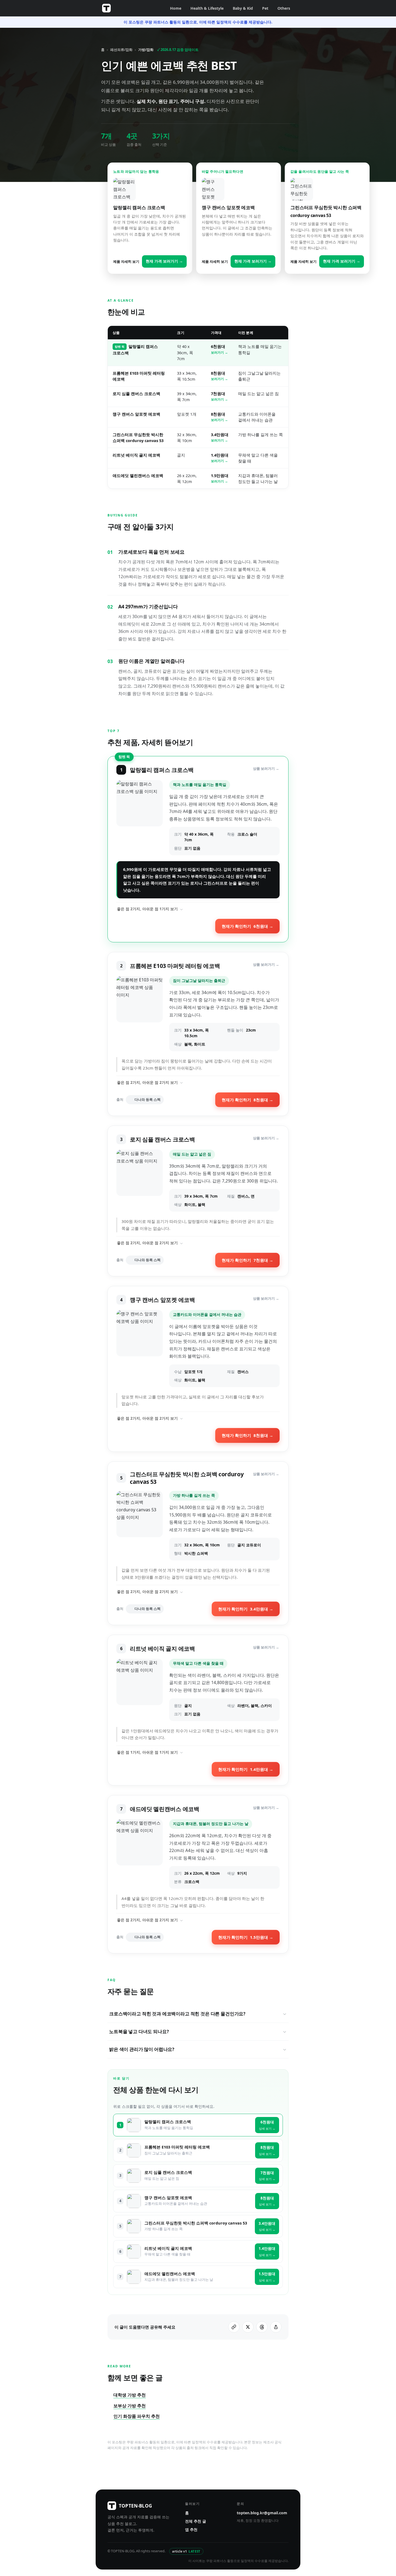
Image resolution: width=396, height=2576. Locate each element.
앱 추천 (191, 2530)
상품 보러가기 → (266, 769)
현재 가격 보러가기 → (164, 261)
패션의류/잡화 (121, 50)
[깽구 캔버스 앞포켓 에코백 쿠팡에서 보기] (140, 1349)
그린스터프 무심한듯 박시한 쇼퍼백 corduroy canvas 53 (196, 2223)
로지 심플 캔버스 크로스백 (136, 394)
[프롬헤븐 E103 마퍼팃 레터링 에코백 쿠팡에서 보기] (140, 1014)
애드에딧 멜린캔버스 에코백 (138, 475)
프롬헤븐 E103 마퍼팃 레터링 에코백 (177, 2147)
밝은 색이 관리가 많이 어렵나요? (142, 2049)
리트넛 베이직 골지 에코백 (136, 455)
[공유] (276, 2327)
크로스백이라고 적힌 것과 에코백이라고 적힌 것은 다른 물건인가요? (177, 2014)
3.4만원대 (220, 437)
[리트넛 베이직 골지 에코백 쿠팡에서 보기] (140, 1690)
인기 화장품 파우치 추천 (137, 2416)
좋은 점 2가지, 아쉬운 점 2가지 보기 (147, 1082)
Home (176, 8)
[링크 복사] (234, 2327)
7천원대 (219, 396)
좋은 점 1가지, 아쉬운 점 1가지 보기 (147, 1752)
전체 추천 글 (196, 2521)
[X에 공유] (248, 2327)
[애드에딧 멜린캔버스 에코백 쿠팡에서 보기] (140, 1854)
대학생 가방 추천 (130, 2395)
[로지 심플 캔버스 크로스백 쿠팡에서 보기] (140, 1181)
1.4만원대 (220, 458)
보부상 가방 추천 (130, 2406)
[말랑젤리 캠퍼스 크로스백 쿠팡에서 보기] (140, 818)
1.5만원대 (220, 478)
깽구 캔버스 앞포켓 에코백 (136, 414)
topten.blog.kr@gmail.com (262, 2513)
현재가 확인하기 (247, 926)
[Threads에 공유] (262, 2327)
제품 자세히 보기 (126, 261)
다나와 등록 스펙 (147, 1100)
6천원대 (219, 349)
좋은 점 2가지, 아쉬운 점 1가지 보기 (147, 909)
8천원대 (219, 376)
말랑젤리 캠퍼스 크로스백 (168, 2122)
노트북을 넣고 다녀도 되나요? (139, 2031)
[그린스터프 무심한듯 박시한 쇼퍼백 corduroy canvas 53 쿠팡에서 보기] (140, 1526)
